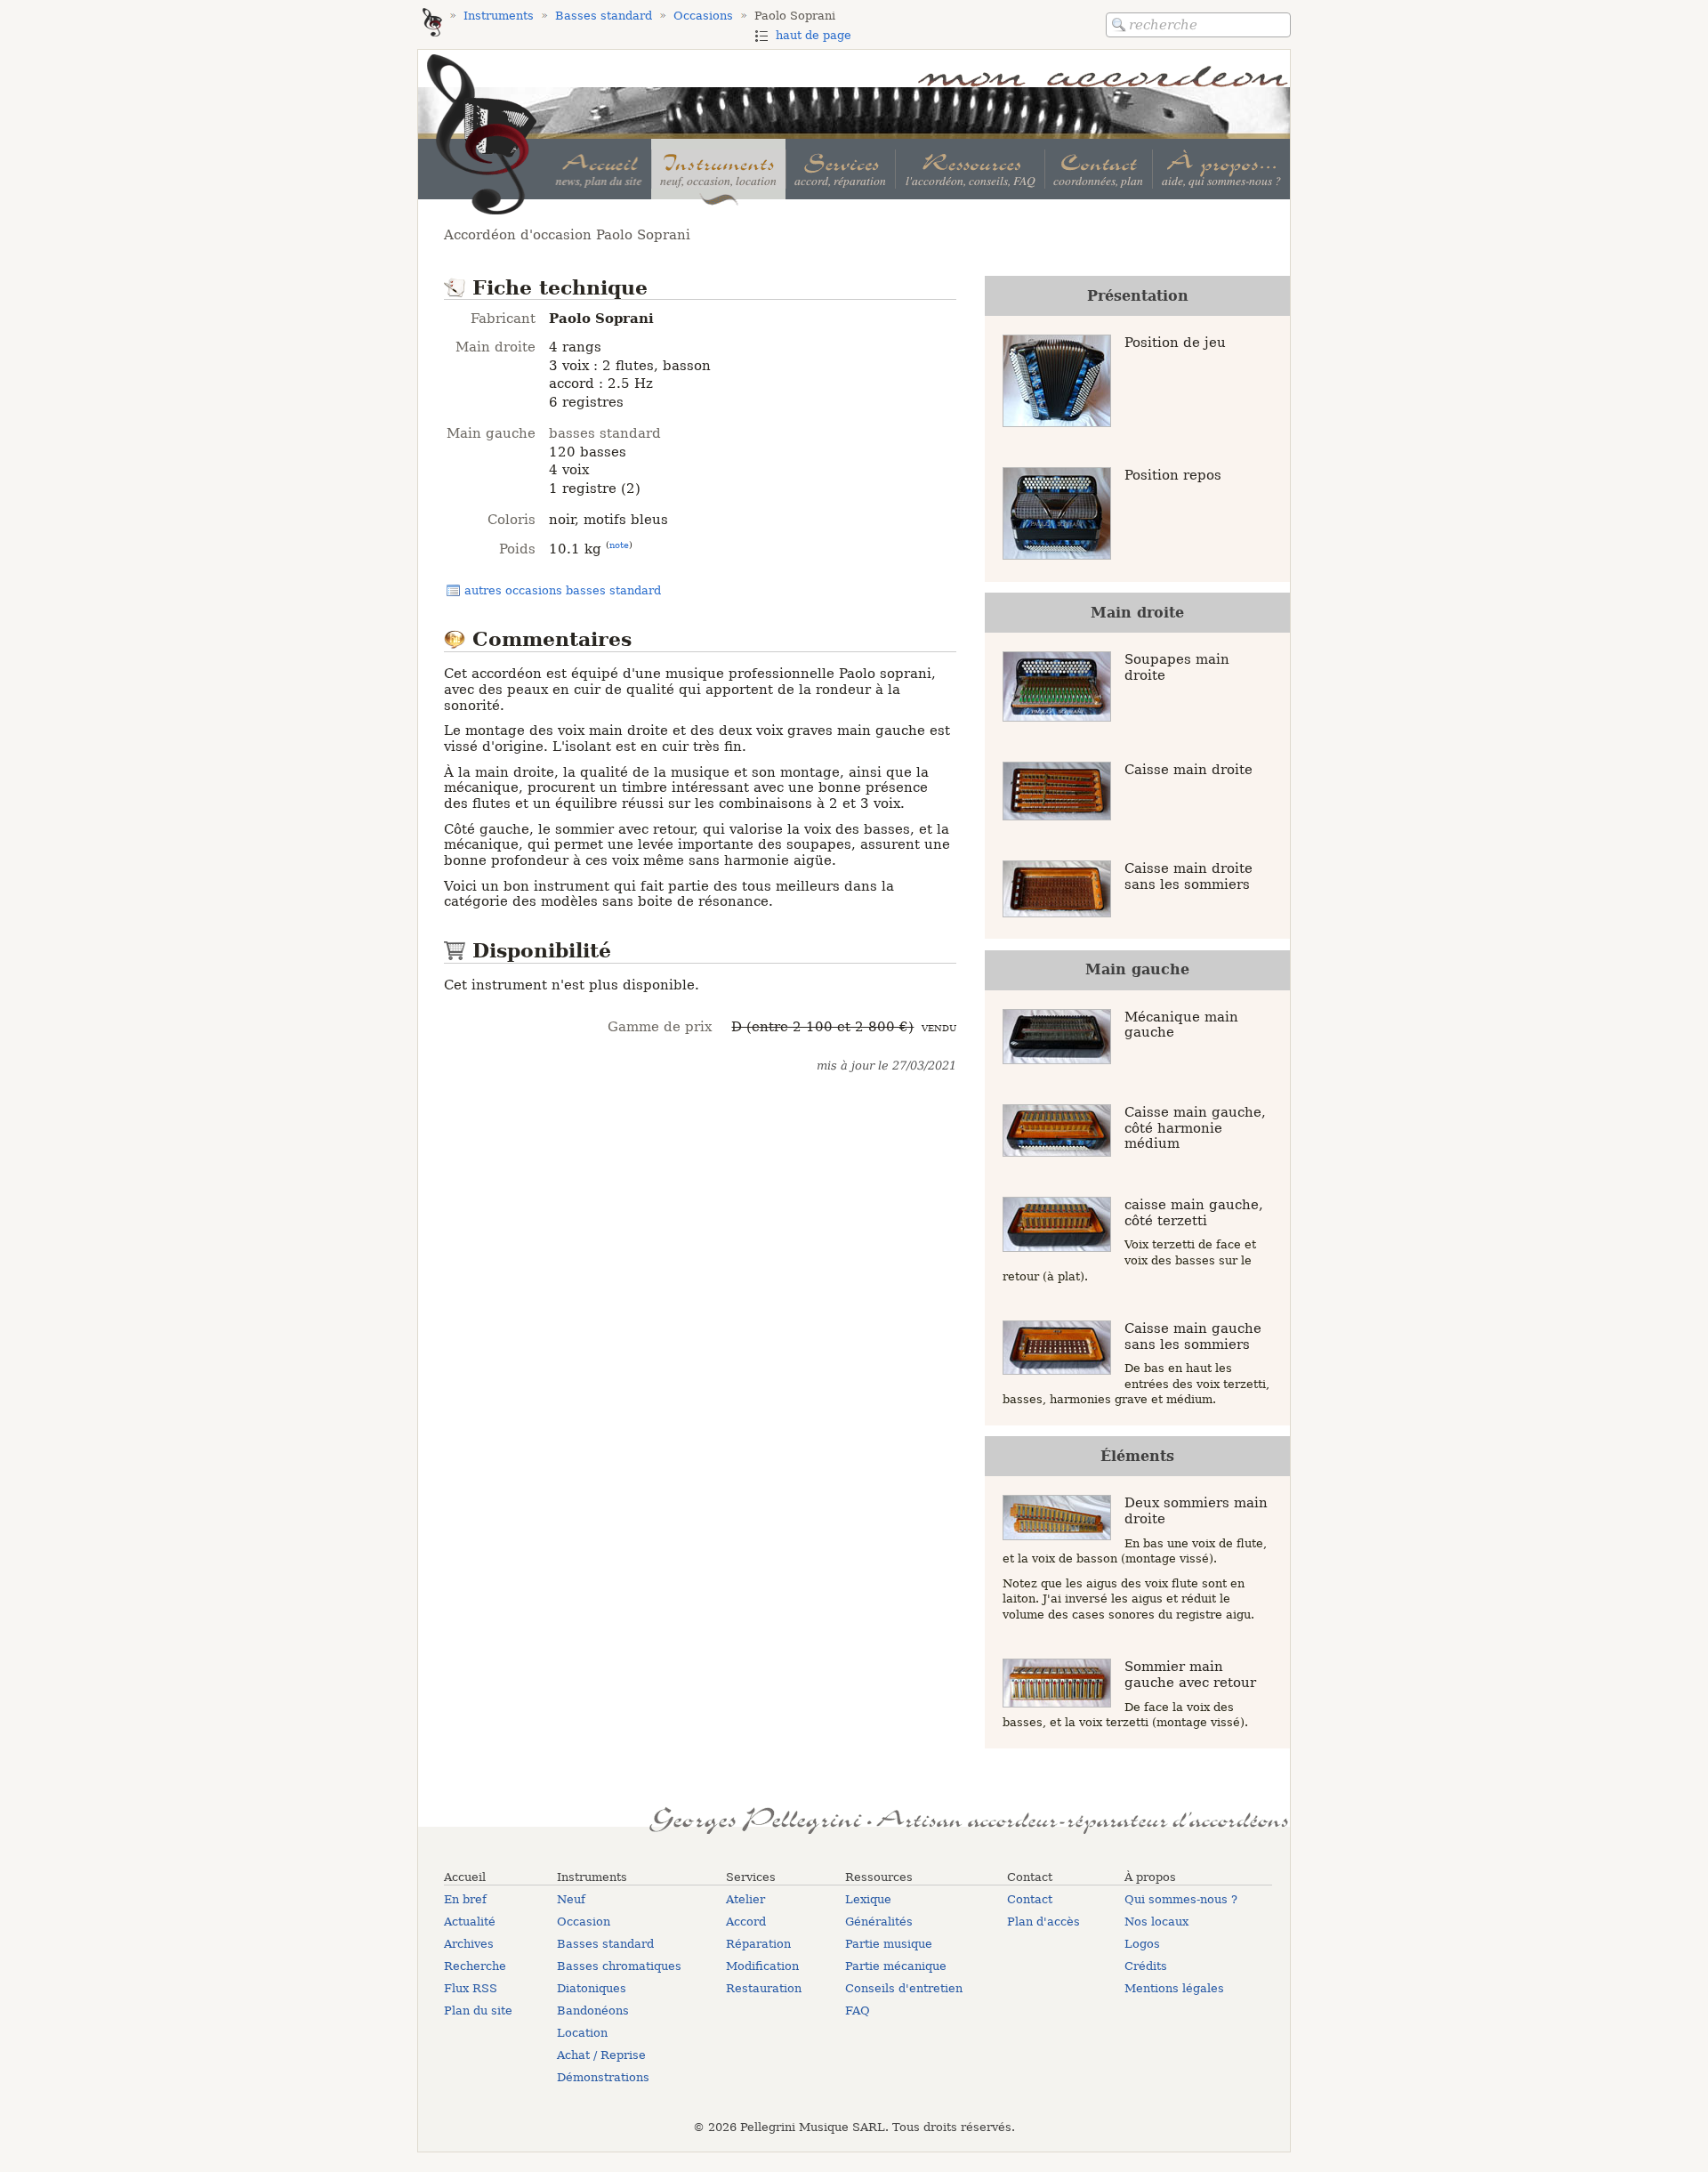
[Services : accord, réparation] (840, 169)
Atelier (745, 1899)
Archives (469, 1944)
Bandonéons (593, 2011)
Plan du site (478, 2011)
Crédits (1146, 1966)
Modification (762, 1966)
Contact (1030, 1899)
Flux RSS (471, 1988)
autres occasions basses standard (563, 590)
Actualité (470, 1922)
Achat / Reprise (601, 2055)
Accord (746, 1922)
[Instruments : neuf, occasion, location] (718, 169)
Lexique (868, 1899)
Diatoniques (592, 1988)
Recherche (475, 1966)
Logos (1142, 1944)
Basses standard (605, 1944)
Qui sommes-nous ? (1181, 1899)
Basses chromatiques (619, 1966)
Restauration (764, 1988)
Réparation (758, 1944)
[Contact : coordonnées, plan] (1098, 169)
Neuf (571, 1899)
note (619, 545)
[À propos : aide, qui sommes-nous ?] (1221, 169)
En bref (465, 1899)
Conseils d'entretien (904, 1988)
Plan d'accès (1043, 1922)
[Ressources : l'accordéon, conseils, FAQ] (969, 169)
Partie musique (889, 1944)
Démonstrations (603, 2077)
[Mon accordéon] (432, 24)
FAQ (858, 2011)
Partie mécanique (896, 1966)
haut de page (814, 35)
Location (582, 2033)
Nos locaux (1156, 1922)
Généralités (879, 1922)
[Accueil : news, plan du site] (599, 169)
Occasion (584, 1922)
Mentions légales (1174, 1988)
